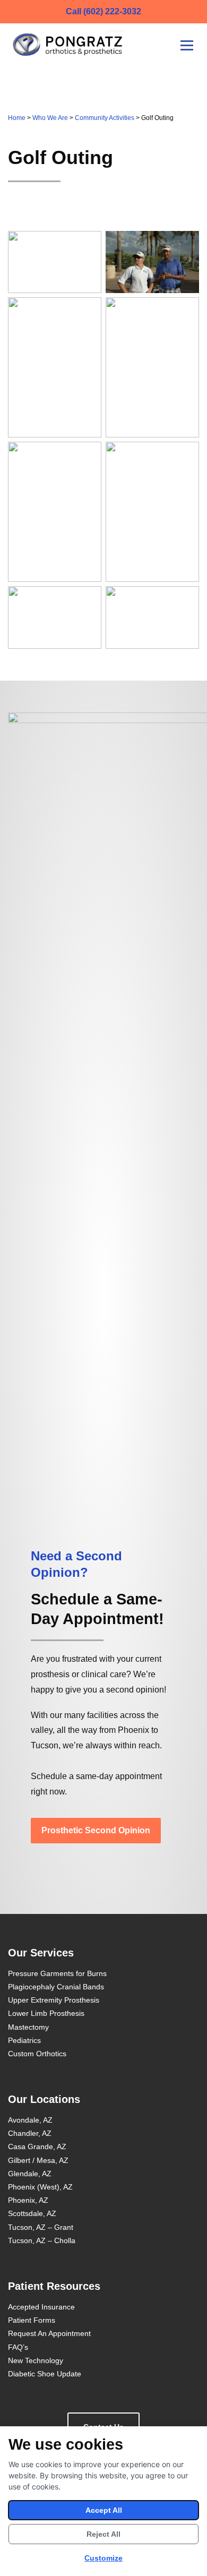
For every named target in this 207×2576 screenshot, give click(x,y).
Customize (103, 2558)
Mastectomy (28, 2027)
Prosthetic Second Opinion (96, 1830)
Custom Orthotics (37, 2054)
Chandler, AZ (30, 2133)
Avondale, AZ (30, 2120)
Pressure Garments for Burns (57, 1973)
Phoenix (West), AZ (40, 2187)
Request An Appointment (49, 2333)
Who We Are (50, 118)
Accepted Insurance (41, 2307)
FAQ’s (18, 2347)
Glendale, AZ (30, 2174)
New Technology (36, 2360)
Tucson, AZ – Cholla (42, 2240)
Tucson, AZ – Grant (41, 2227)
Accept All (104, 2510)
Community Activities (105, 118)
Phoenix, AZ (28, 2200)
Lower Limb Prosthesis (46, 2013)
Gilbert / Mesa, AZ (38, 2160)
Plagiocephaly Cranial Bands (56, 1987)
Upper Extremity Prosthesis (54, 2000)
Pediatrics (24, 2040)
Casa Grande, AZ (37, 2146)
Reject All (103, 2534)
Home (17, 118)
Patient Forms (32, 2320)
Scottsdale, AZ (32, 2213)
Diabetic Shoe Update (45, 2374)
